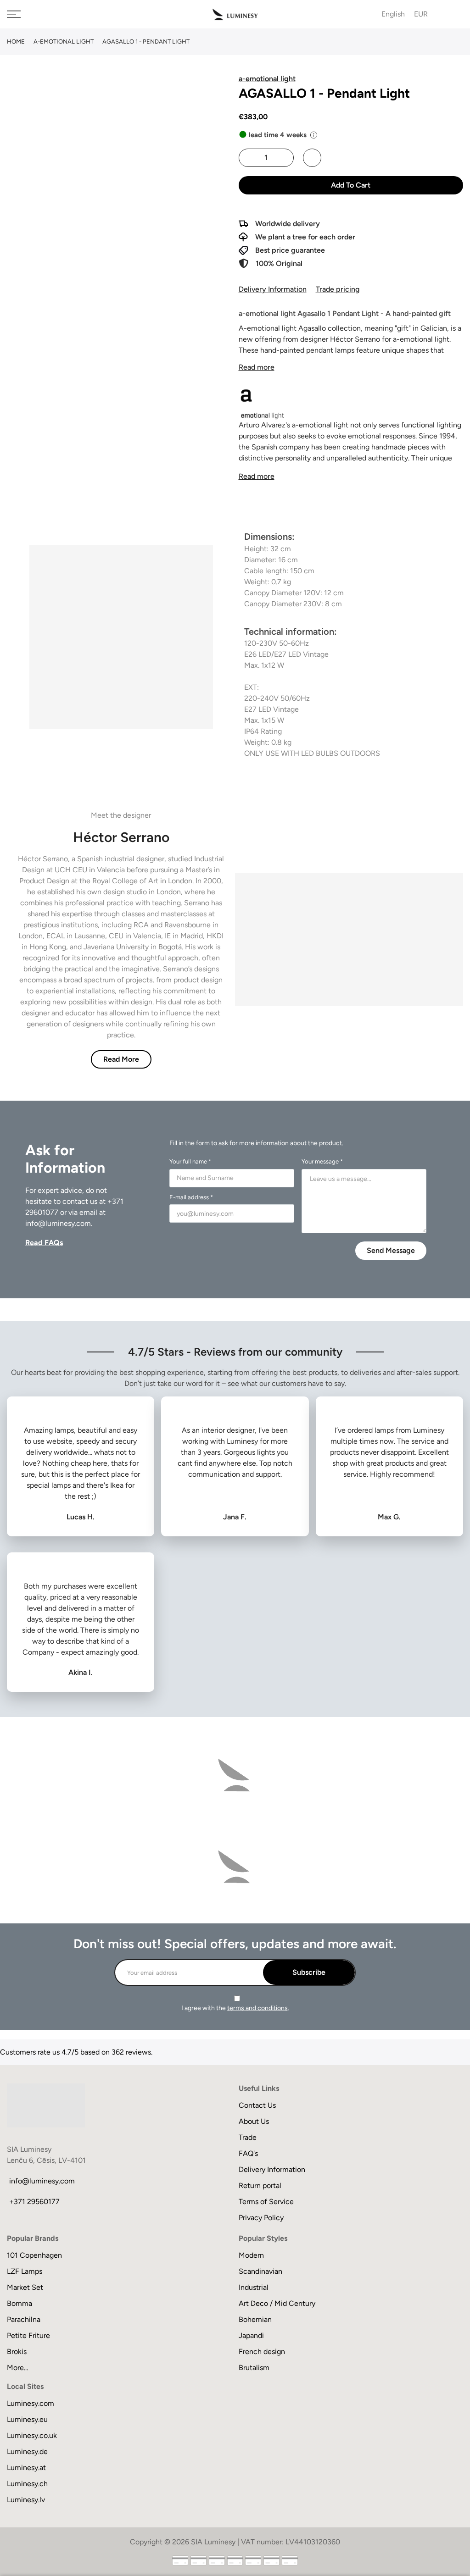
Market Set (25, 2287)
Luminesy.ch (27, 2484)
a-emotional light (64, 42)
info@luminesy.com (58, 1223)
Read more (257, 367)
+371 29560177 (34, 2202)
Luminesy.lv (26, 2500)
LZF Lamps (25, 2271)
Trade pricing (338, 289)
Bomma (20, 2303)
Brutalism (254, 2368)
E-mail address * (191, 1197)
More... (17, 2368)
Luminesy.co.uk (32, 2435)
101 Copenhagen (34, 2255)
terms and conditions (257, 2008)
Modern (251, 2255)
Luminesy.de (27, 2451)
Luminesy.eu (27, 2419)
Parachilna (24, 2319)
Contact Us (257, 2105)
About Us (254, 2121)
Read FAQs (44, 1243)
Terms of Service (266, 2202)
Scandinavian (260, 2271)
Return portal (260, 2185)
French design (262, 2352)
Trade (248, 2137)
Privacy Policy (261, 2218)
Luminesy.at (26, 2468)
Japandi (251, 2335)
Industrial (254, 2287)
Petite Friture (28, 2335)
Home (16, 42)
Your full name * (190, 1161)
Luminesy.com (31, 2403)
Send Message (391, 1250)
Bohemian (255, 2319)
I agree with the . (235, 2008)
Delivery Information (273, 289)
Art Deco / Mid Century (277, 2303)
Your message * (322, 1161)
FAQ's (248, 2153)
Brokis (17, 2352)
